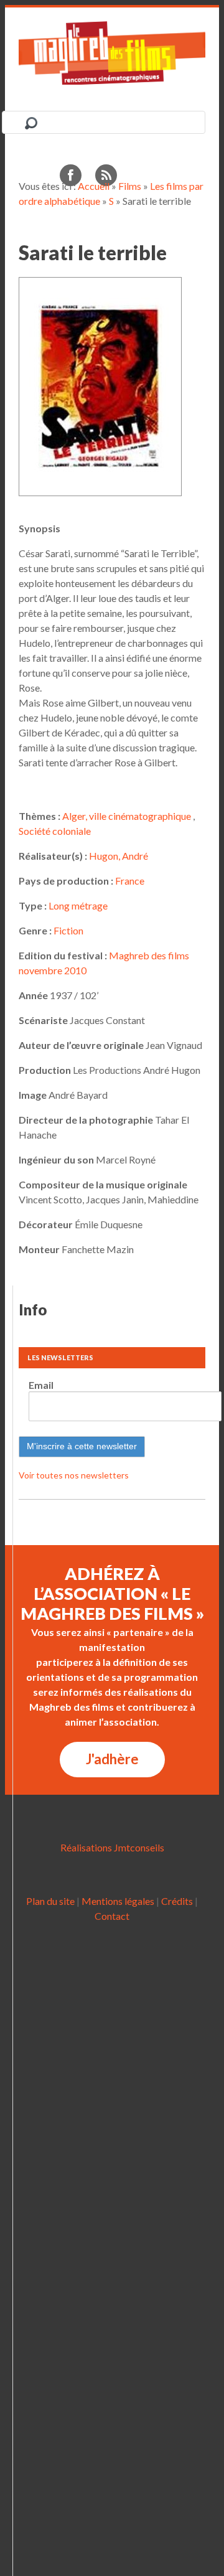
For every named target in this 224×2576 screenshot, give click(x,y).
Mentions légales (118, 1901)
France (130, 881)
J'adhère (112, 1759)
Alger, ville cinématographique (127, 816)
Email (41, 1385)
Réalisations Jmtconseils (112, 1847)
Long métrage (78, 905)
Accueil (94, 186)
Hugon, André (119, 856)
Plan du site (50, 1901)
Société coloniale (55, 831)
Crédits (177, 1901)
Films (130, 186)
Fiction (68, 930)
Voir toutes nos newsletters (74, 1475)
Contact (112, 1916)
